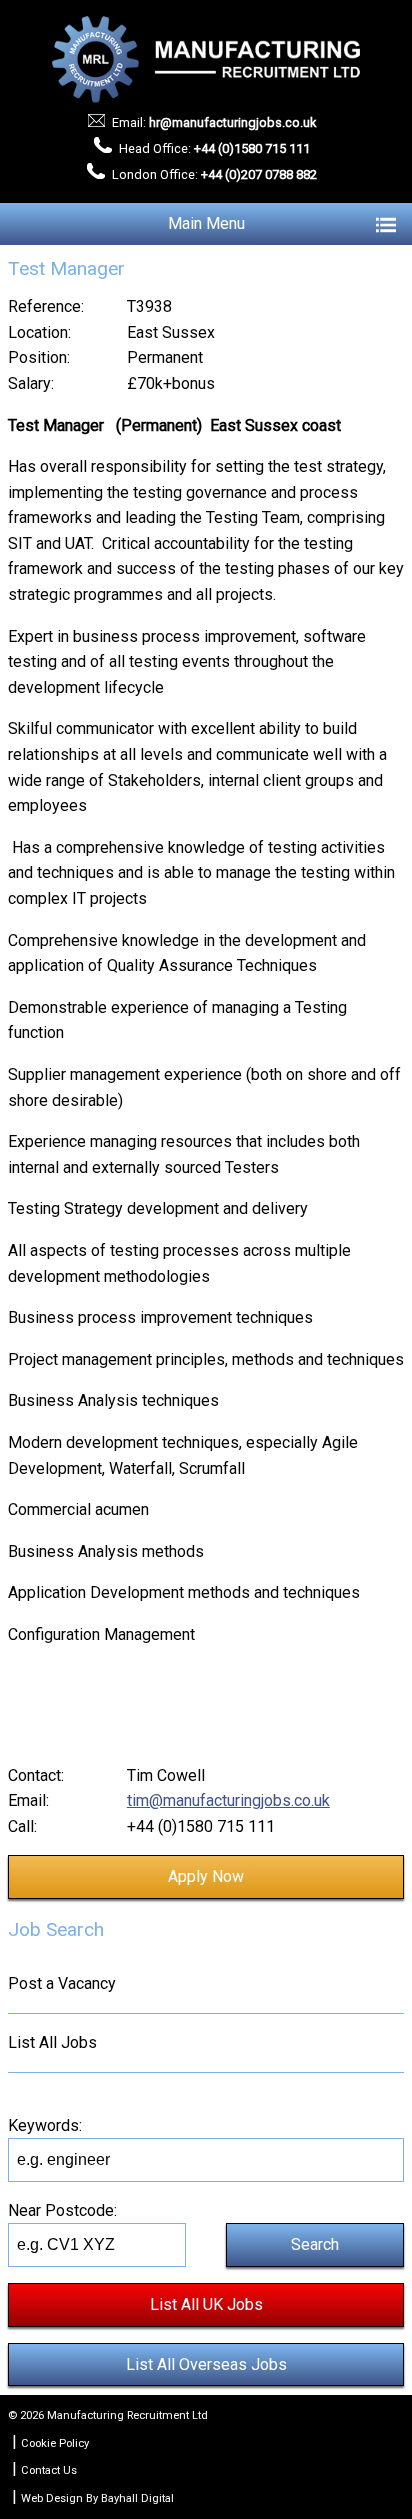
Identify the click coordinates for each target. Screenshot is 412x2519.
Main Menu (206, 223)
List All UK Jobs (206, 2304)
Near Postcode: (62, 2210)
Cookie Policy (55, 2443)
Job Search (56, 1929)
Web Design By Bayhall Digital (97, 2498)
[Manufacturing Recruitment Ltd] (206, 60)
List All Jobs (52, 2042)
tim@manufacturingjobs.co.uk (228, 1800)
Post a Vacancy (62, 1983)
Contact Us (49, 2470)
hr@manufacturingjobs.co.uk (232, 122)
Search (315, 2244)
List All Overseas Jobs (206, 2364)
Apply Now (206, 1876)
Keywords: (45, 2125)
